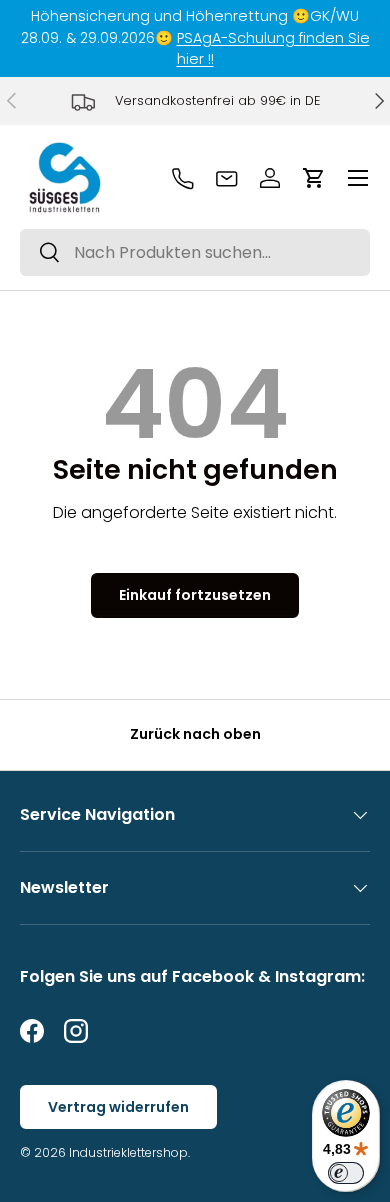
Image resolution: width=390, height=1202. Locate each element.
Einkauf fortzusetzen (195, 595)
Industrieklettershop (128, 1152)
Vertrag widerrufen (118, 1107)
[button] (314, 178)
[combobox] (195, 252)
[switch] (346, 1173)
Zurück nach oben (195, 734)
